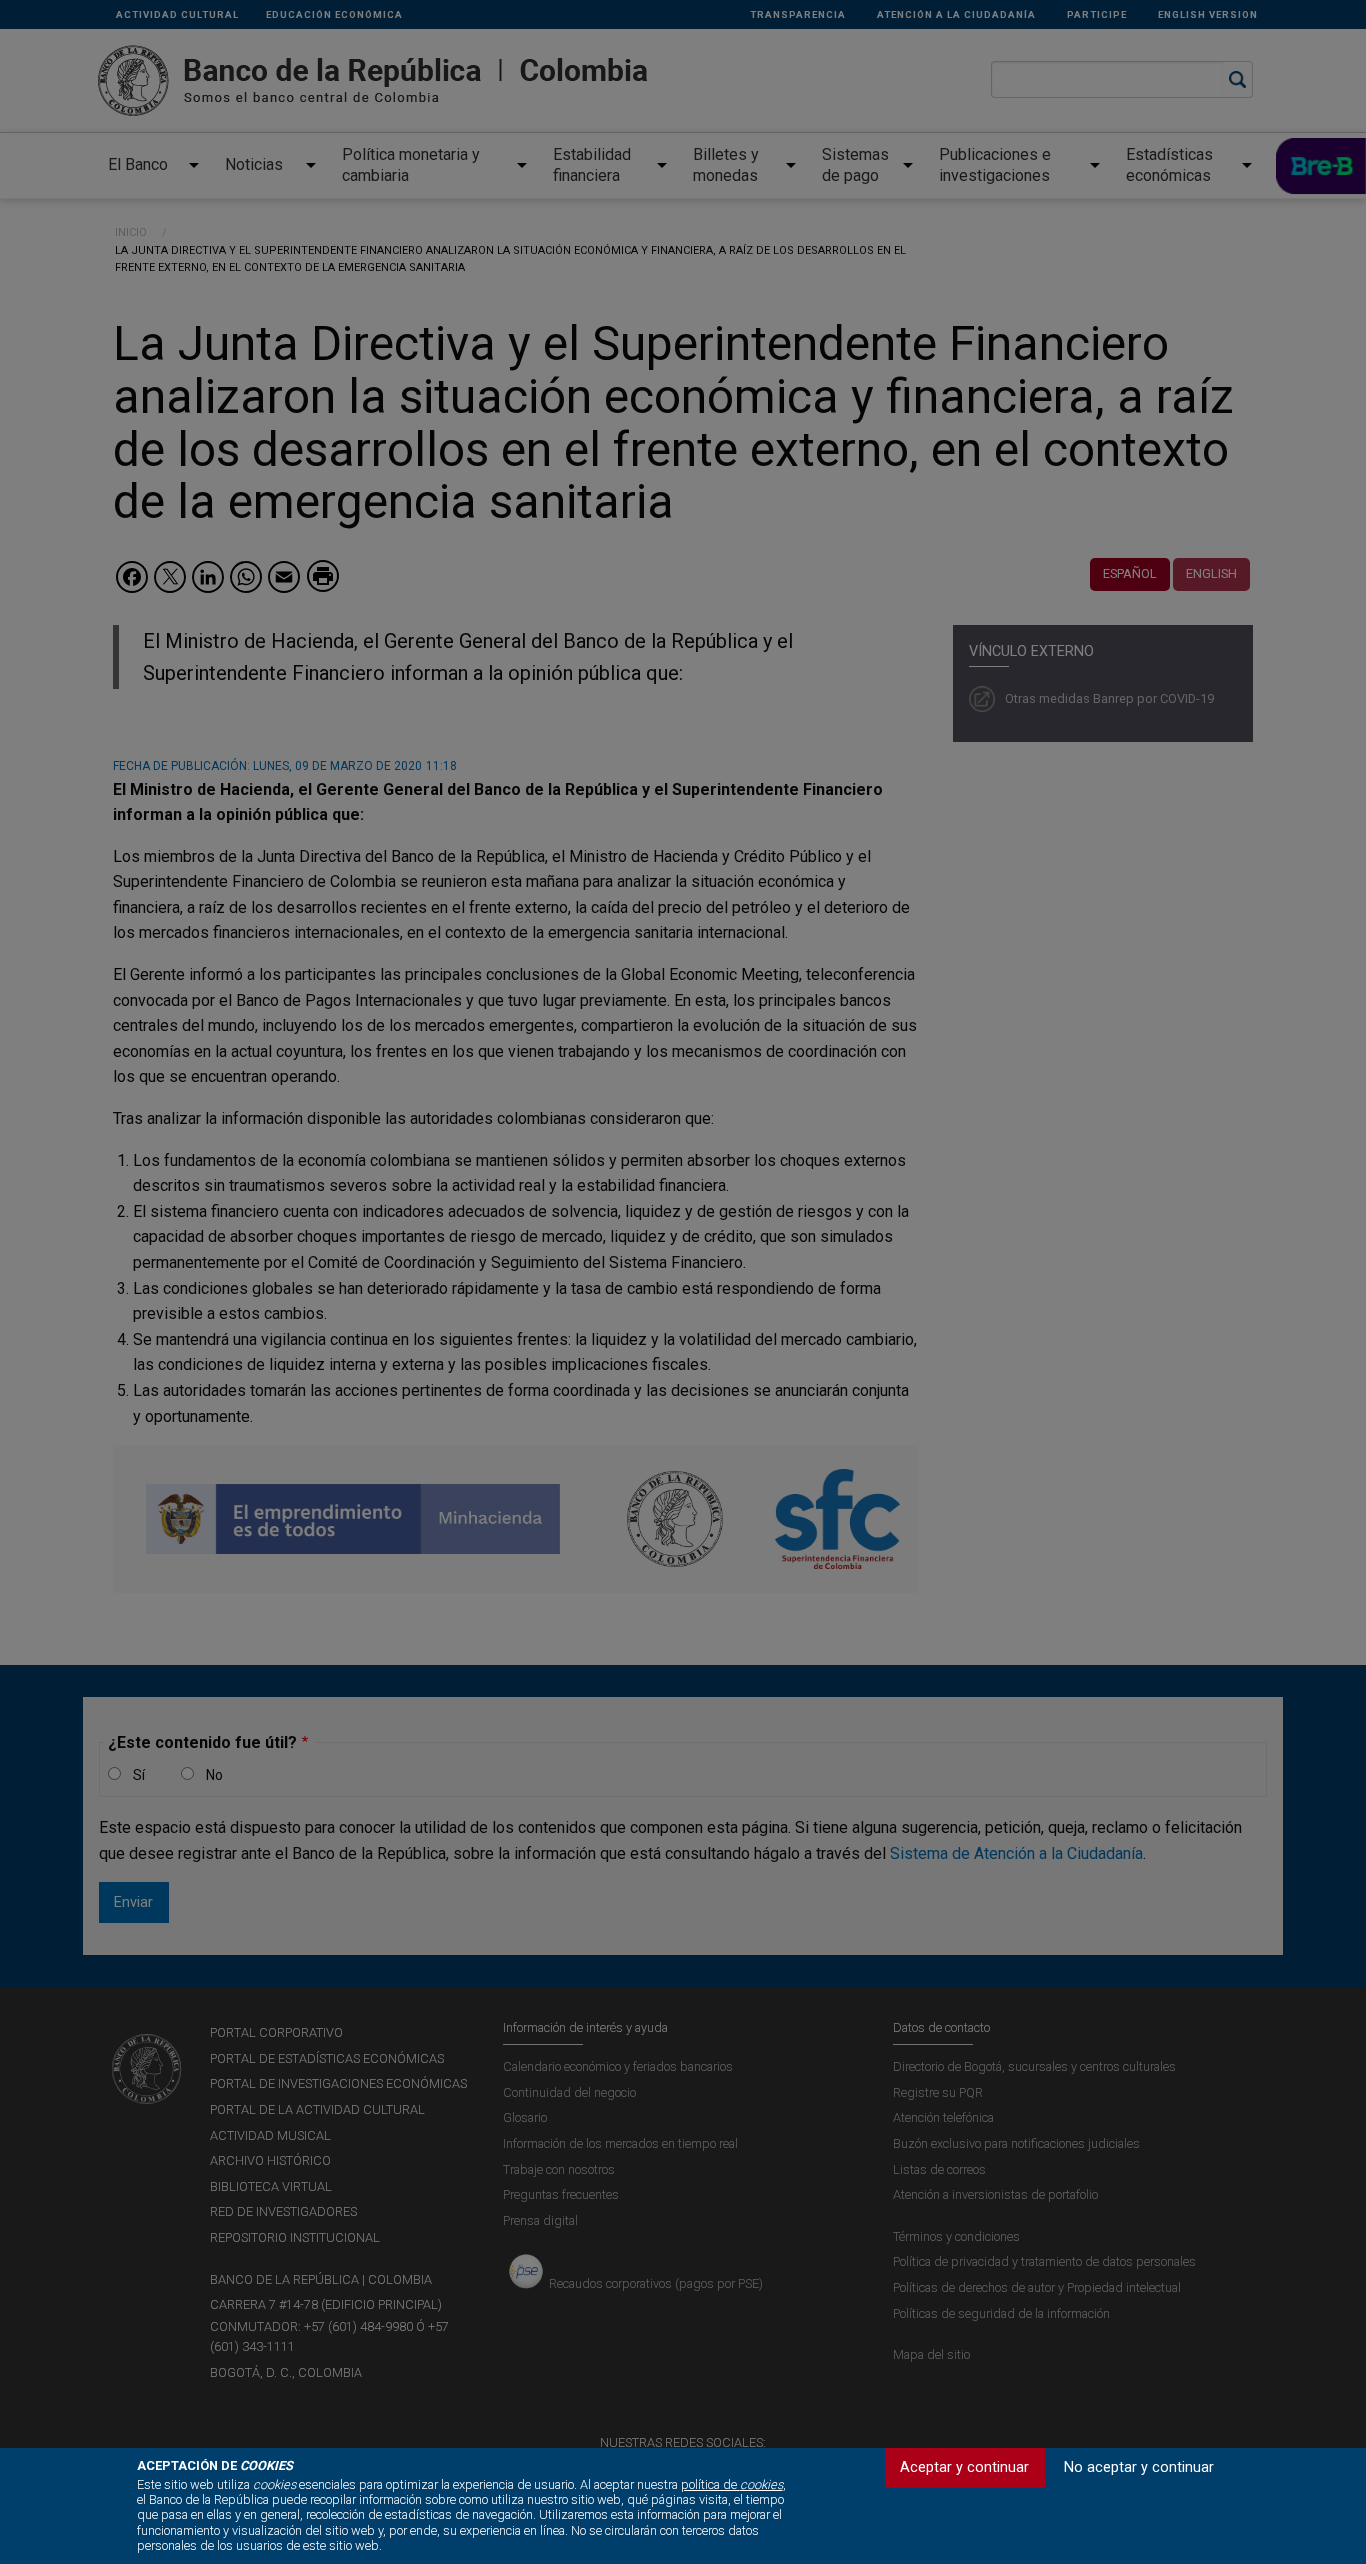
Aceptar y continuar (964, 2467)
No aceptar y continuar (1139, 2467)
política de (732, 2484)
